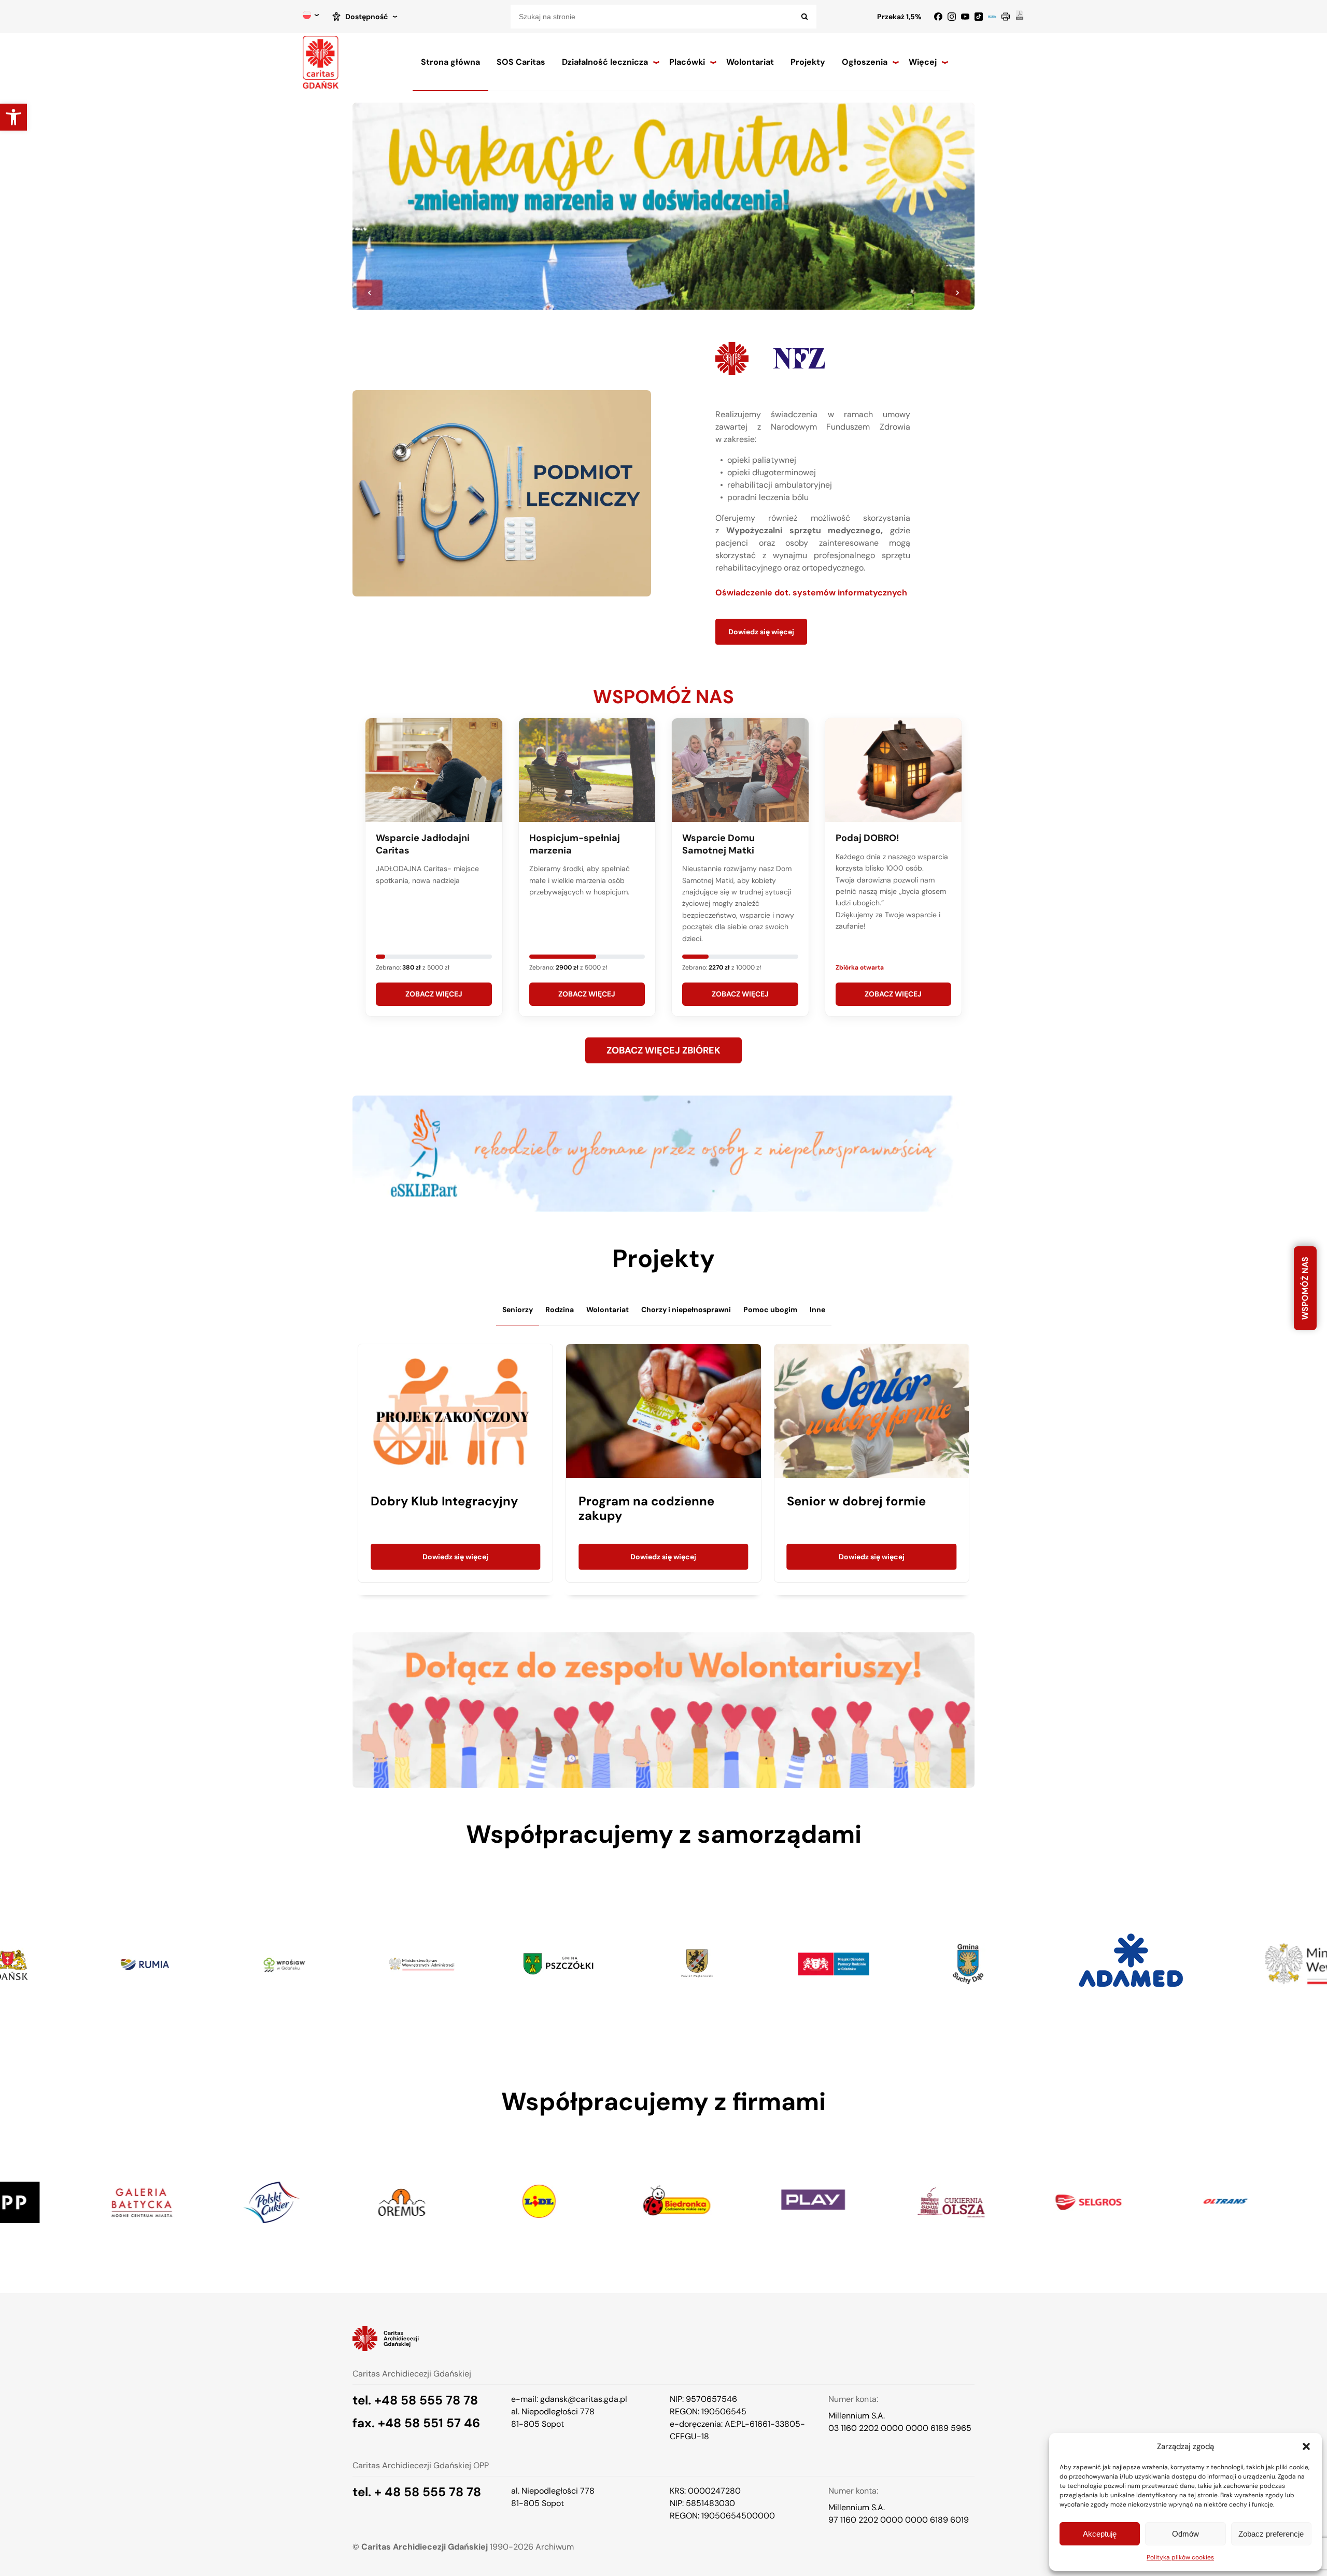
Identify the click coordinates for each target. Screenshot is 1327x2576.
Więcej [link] (923, 62)
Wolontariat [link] (750, 62)
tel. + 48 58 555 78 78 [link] (417, 2492)
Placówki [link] (687, 62)
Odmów (1185, 2534)
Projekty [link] (808, 62)
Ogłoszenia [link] (865, 62)
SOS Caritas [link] (521, 62)
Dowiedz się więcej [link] (761, 632)
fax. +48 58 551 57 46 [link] (416, 2423)
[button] (1306, 2446)
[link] (13, 117)
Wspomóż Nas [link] (1305, 1288)
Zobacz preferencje (1271, 2534)
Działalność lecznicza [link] (605, 62)
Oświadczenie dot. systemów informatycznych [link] (811, 593)
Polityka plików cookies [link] (1180, 2557)
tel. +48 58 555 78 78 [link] (415, 2400)
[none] (311, 17)
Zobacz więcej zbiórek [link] (663, 1050)
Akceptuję (1100, 2534)
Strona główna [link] (450, 62)
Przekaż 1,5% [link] (899, 17)
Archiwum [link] (555, 2547)
